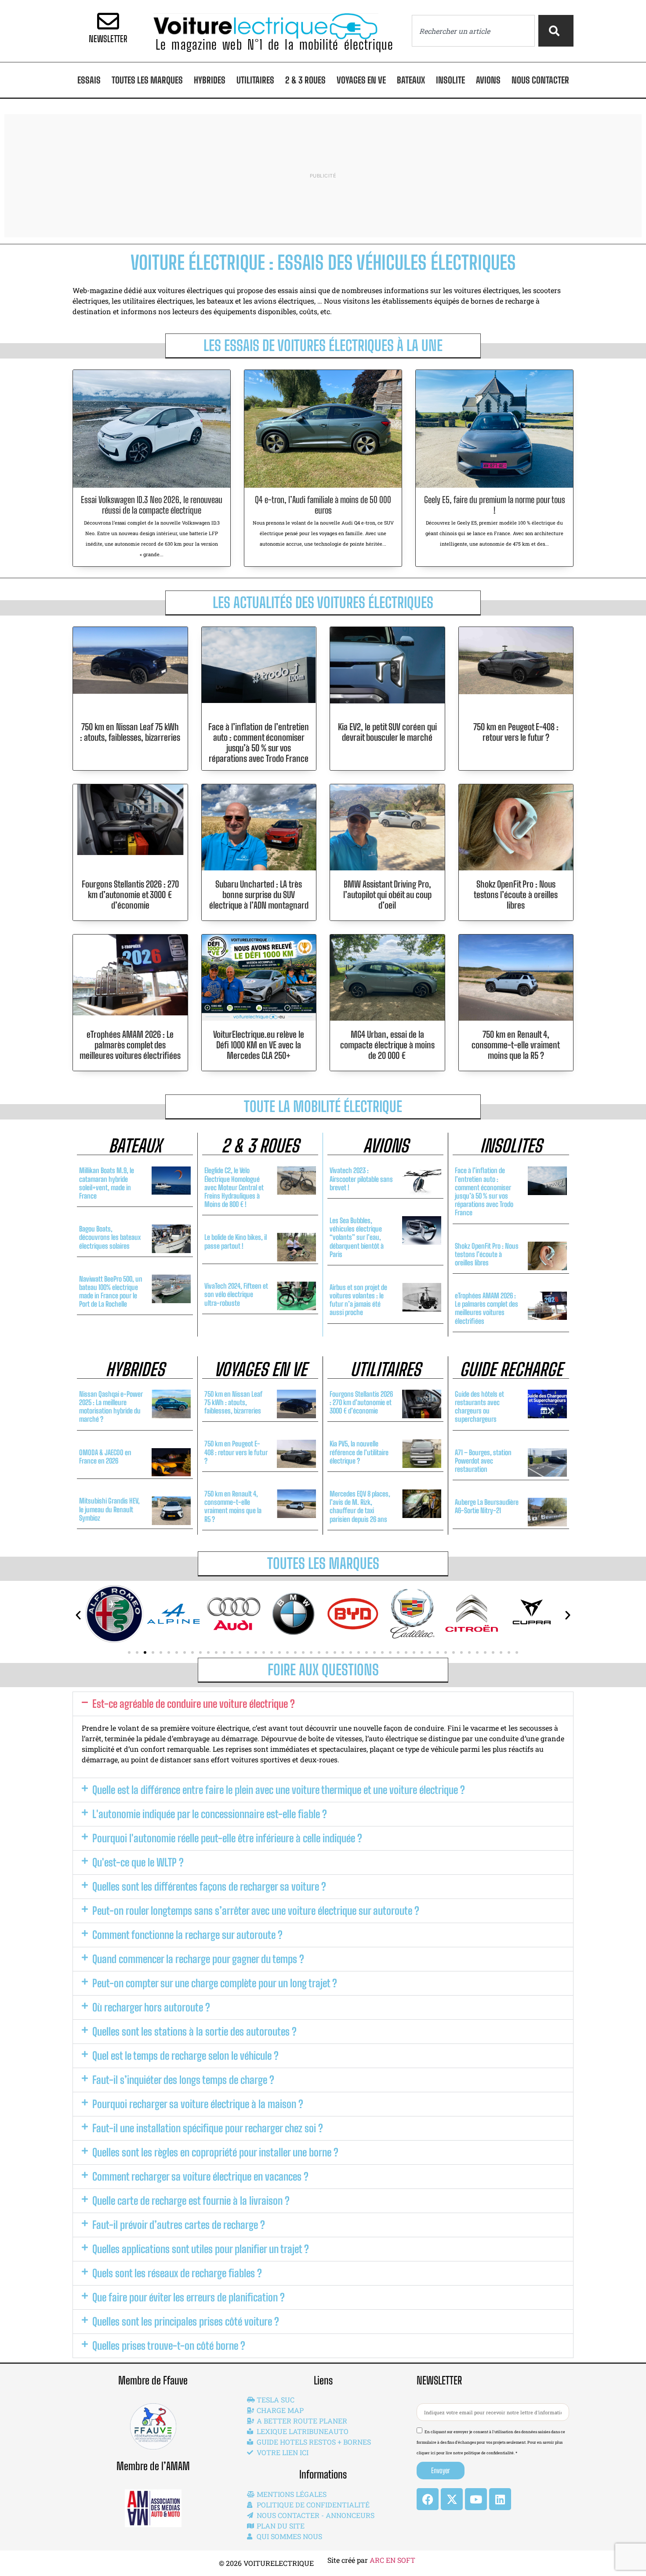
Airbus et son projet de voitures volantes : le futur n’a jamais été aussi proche (358, 1300)
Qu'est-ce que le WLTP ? (138, 1862)
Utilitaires (255, 80)
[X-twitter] (452, 2499)
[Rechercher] (556, 31)
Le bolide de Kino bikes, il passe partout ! (236, 1241)
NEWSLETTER (108, 39)
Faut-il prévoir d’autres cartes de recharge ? (179, 2225)
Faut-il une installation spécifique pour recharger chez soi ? (208, 2128)
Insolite (450, 80)
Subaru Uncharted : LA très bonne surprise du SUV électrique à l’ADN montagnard (259, 895)
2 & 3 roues (305, 80)
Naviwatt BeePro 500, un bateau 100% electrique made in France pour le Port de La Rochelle (111, 1292)
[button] (129, 1652)
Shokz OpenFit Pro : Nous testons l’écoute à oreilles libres (516, 895)
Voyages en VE (361, 80)
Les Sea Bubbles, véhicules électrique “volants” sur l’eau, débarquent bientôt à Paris (357, 1237)
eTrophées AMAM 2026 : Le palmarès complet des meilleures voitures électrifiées (130, 1045)
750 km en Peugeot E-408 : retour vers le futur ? (516, 732)
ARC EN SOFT (392, 2560)
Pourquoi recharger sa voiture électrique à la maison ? (198, 2104)
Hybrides (210, 80)
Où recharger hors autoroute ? (151, 2007)
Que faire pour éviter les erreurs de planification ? (189, 2297)
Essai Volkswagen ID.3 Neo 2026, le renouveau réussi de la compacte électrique (152, 505)
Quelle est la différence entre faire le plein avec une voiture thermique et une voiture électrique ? (279, 1790)
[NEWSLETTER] (108, 21)
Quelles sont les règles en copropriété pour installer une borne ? (215, 2152)
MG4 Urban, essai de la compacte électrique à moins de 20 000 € (387, 1045)
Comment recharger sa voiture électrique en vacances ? (200, 2176)
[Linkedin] (500, 2499)
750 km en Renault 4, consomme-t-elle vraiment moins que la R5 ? (516, 1045)
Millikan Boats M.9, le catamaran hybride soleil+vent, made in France (107, 1183)
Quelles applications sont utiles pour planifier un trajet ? (201, 2249)
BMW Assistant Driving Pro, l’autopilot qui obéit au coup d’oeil (387, 895)
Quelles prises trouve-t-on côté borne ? (169, 2346)
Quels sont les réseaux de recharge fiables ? (177, 2273)
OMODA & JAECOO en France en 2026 (105, 1456)
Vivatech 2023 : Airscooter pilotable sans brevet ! (361, 1179)
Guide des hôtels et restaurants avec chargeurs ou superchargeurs (479, 1407)
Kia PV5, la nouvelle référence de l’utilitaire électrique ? (359, 1452)
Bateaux (411, 80)
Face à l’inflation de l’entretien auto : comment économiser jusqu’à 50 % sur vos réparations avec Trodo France (259, 743)
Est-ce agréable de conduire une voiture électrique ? (194, 1704)
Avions (488, 80)
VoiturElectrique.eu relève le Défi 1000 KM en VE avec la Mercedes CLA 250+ (259, 1045)
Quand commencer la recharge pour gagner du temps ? (198, 1959)
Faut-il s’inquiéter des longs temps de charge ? (183, 2080)
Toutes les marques (147, 80)
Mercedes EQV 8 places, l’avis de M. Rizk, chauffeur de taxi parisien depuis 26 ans (360, 1506)
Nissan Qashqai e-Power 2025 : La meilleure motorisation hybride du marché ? (111, 1407)
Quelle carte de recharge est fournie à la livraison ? (191, 2201)
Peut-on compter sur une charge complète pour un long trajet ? (215, 1983)
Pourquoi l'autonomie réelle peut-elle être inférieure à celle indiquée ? (227, 1838)
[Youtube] (476, 2499)
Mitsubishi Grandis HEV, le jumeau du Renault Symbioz (109, 1509)
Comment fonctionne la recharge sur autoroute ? (187, 1935)
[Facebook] (428, 2499)
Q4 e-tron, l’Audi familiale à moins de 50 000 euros (323, 505)
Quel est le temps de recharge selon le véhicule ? (185, 2056)
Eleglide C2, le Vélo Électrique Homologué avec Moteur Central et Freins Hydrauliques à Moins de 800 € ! (234, 1187)
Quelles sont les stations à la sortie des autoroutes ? (194, 2031)
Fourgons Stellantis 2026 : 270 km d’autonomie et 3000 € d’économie (130, 895)
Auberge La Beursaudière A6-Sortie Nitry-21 (487, 1506)
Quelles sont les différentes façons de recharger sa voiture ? (209, 1886)
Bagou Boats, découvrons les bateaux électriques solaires (110, 1237)
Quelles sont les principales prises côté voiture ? (186, 2321)
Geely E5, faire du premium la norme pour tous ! (495, 505)
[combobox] (473, 31)
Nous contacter (540, 80)
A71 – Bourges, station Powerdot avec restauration (483, 1461)
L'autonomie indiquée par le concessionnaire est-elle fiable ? (210, 1814)
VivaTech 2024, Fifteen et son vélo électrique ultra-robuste (236, 1294)
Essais (89, 80)
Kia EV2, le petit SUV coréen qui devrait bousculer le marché (387, 732)
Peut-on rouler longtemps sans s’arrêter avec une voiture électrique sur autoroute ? (256, 1911)
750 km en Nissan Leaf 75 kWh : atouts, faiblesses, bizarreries (130, 732)
